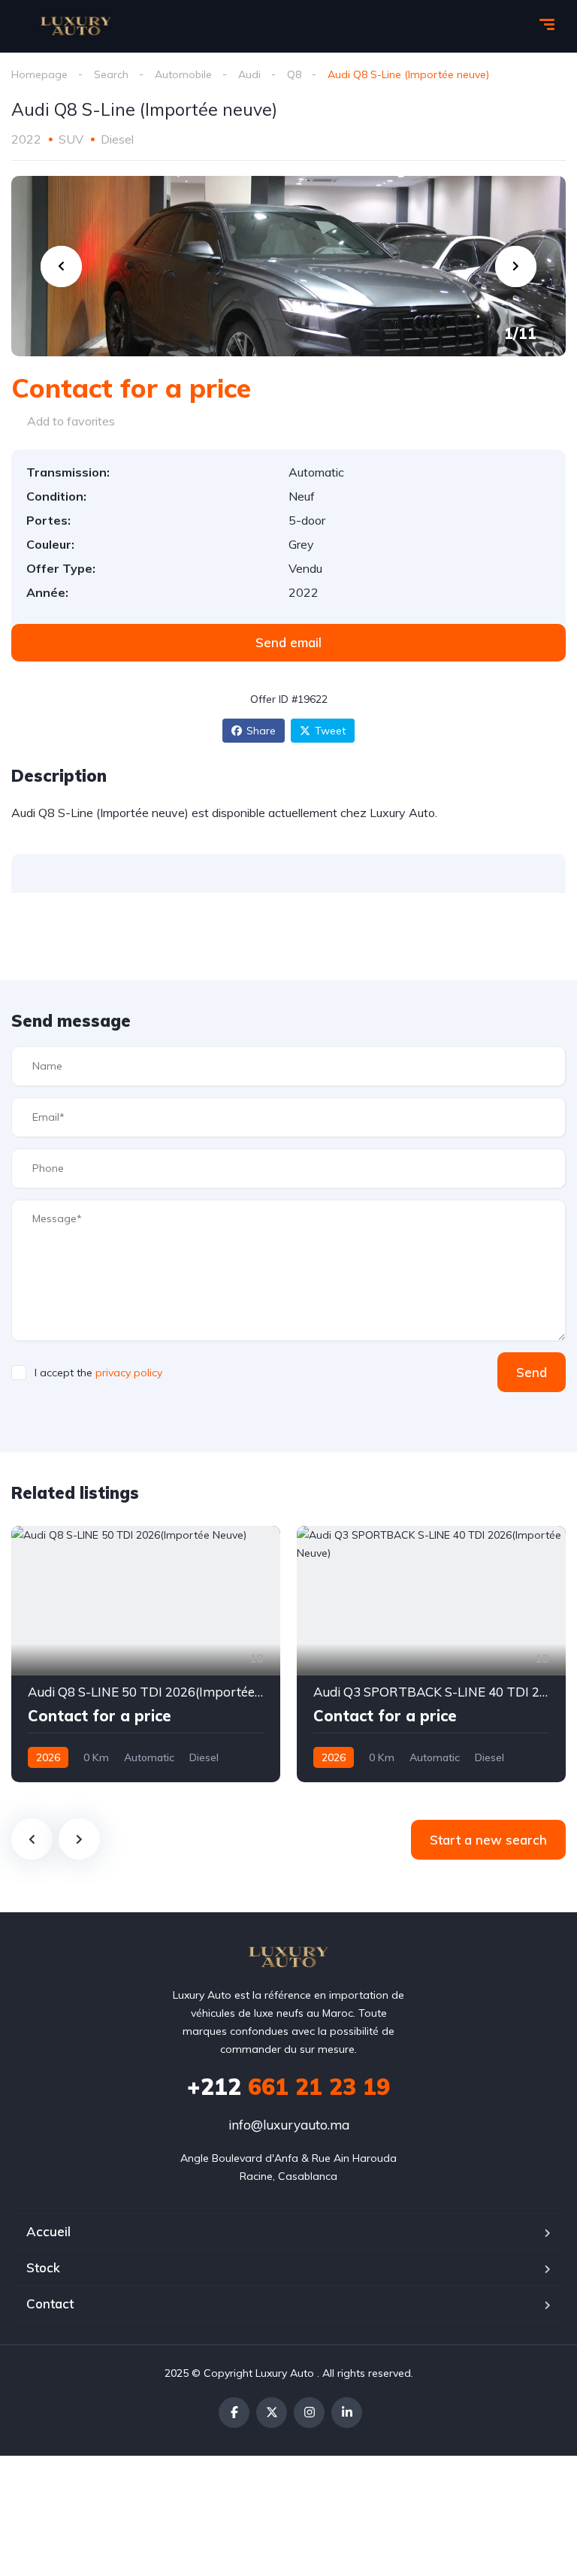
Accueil (48, 2231)
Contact (50, 2304)
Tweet (330, 731)
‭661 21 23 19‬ (288, 2087)
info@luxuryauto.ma (289, 2125)
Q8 (294, 74)
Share (261, 731)
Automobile (183, 74)
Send (532, 1372)
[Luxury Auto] (76, 26)
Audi (249, 74)
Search (111, 74)
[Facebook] (234, 2413)
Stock (43, 2267)
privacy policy (129, 1373)
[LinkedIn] (347, 2413)
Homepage (39, 74)
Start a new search (488, 1840)
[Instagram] (309, 2413)
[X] (272, 2413)
